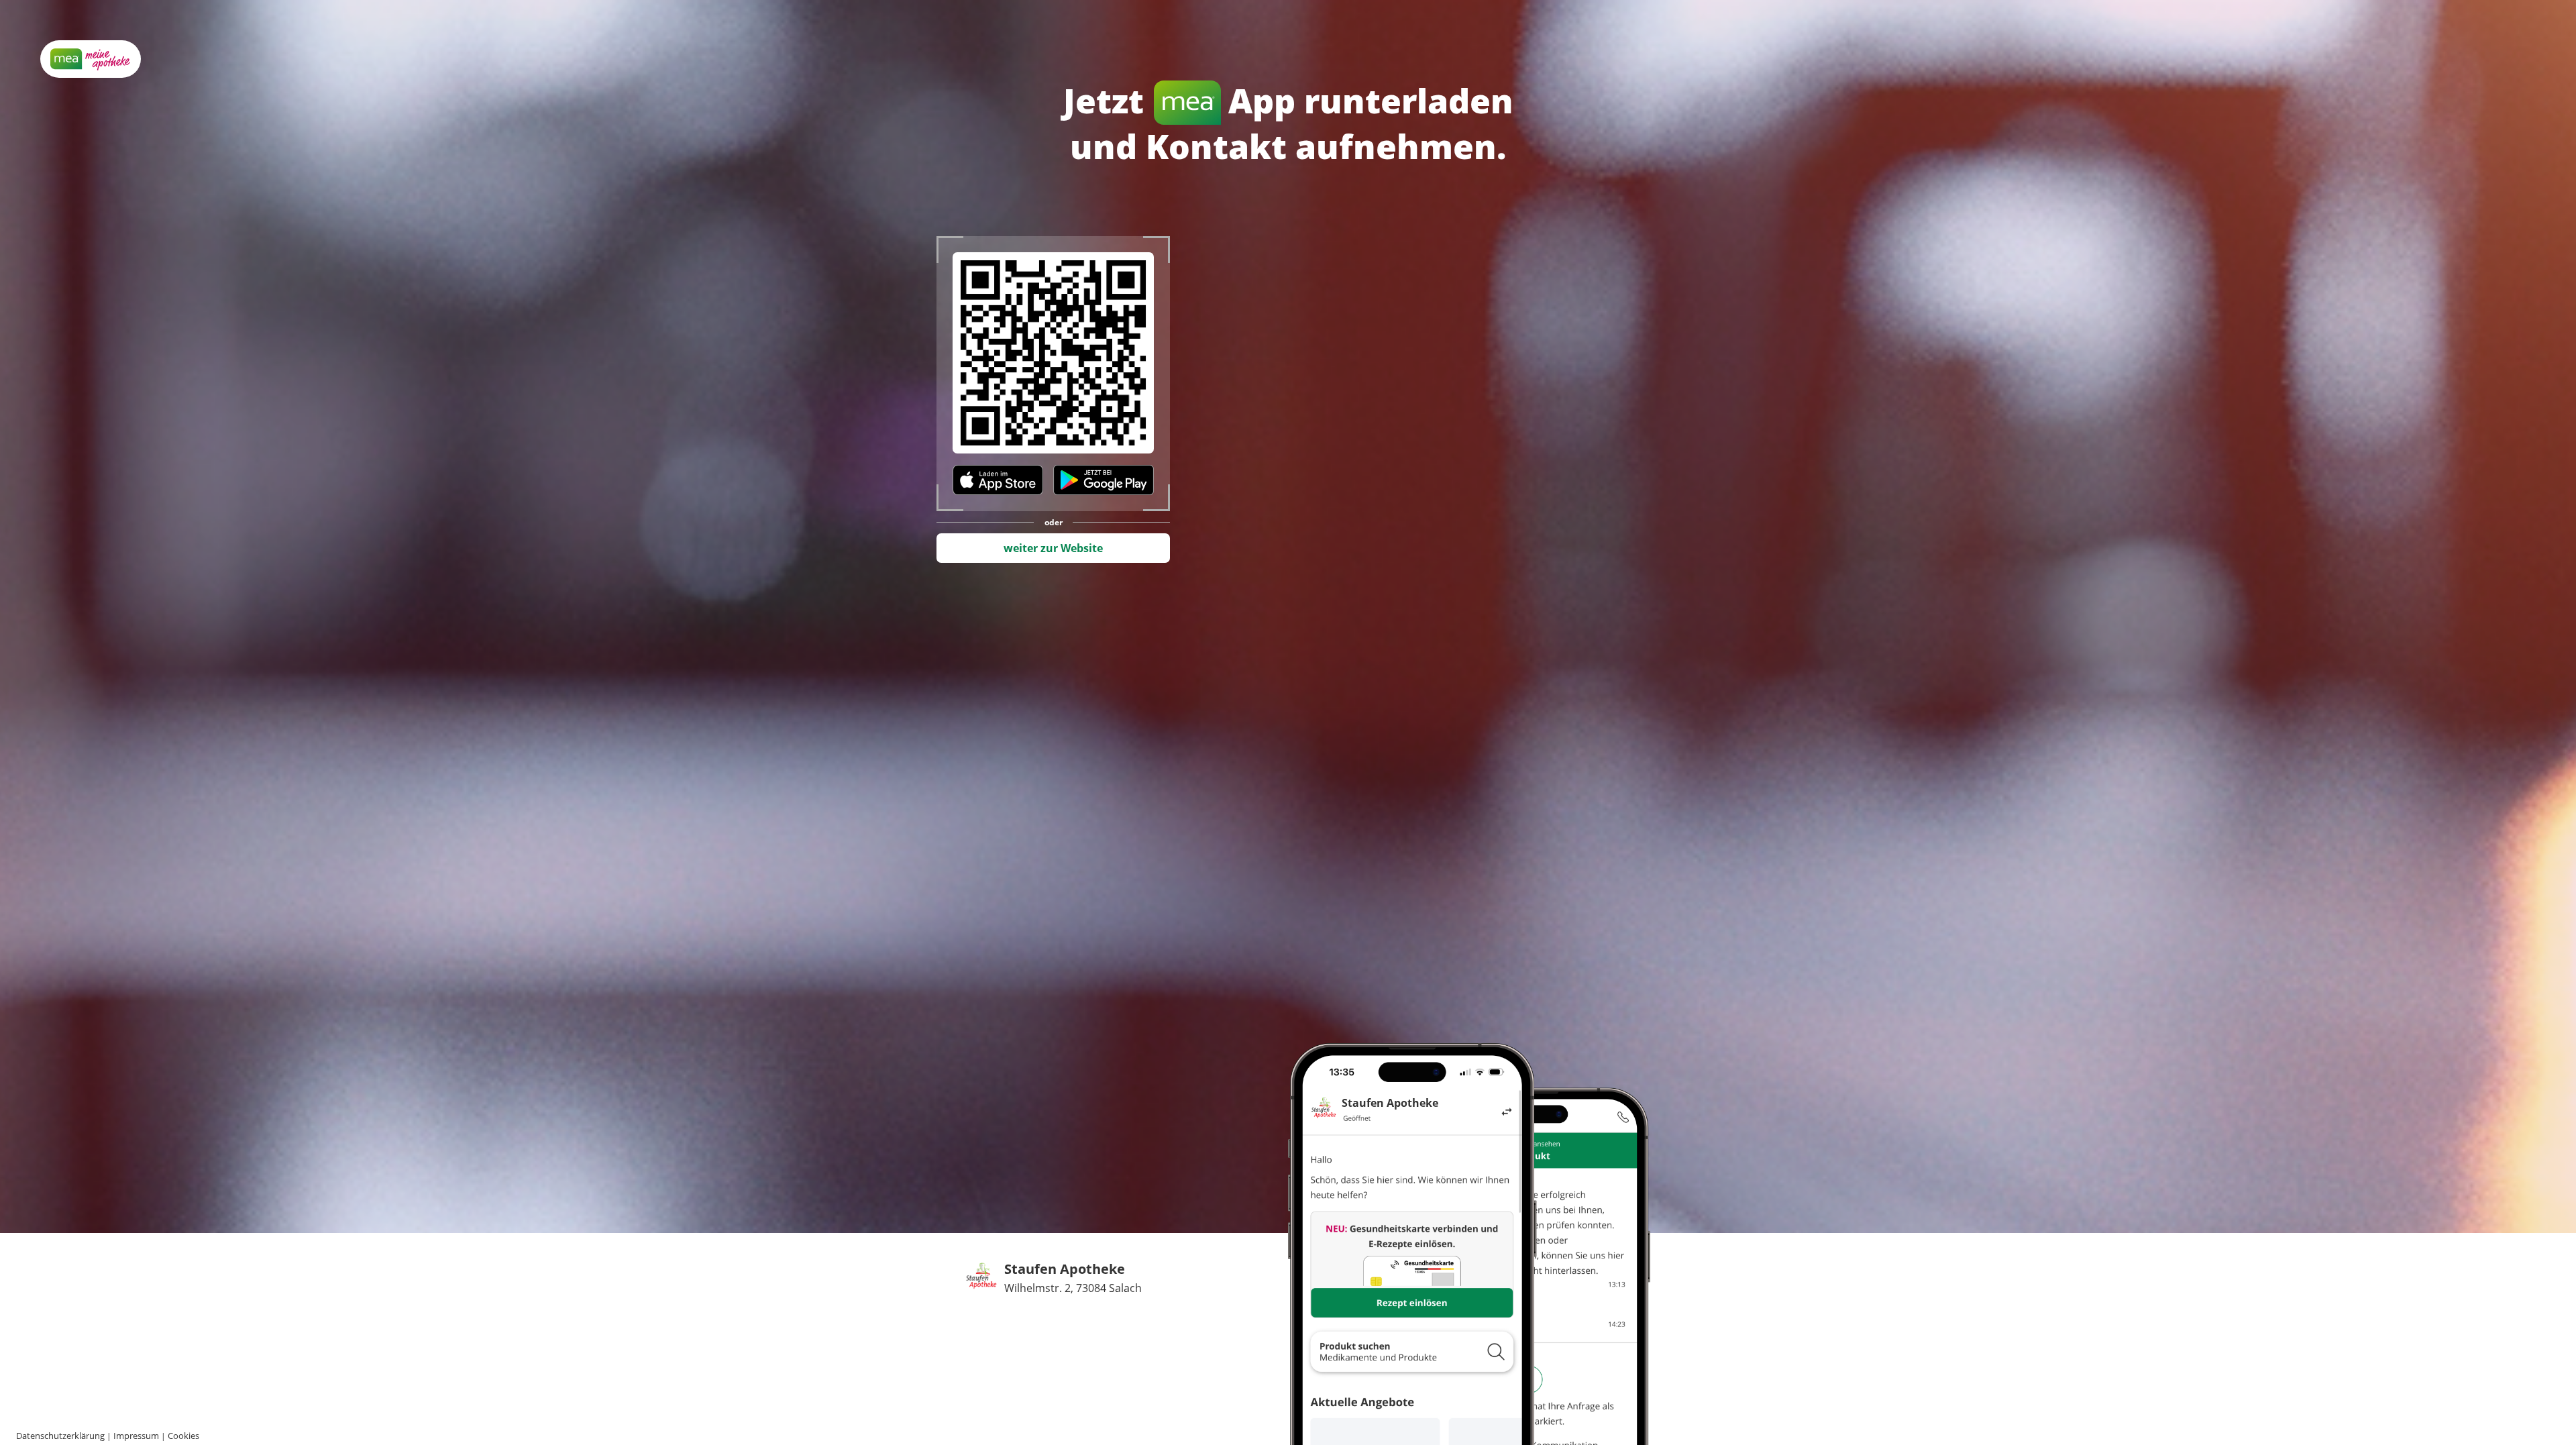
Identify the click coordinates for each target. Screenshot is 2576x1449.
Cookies (183, 1436)
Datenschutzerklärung (60, 1436)
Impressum (136, 1436)
